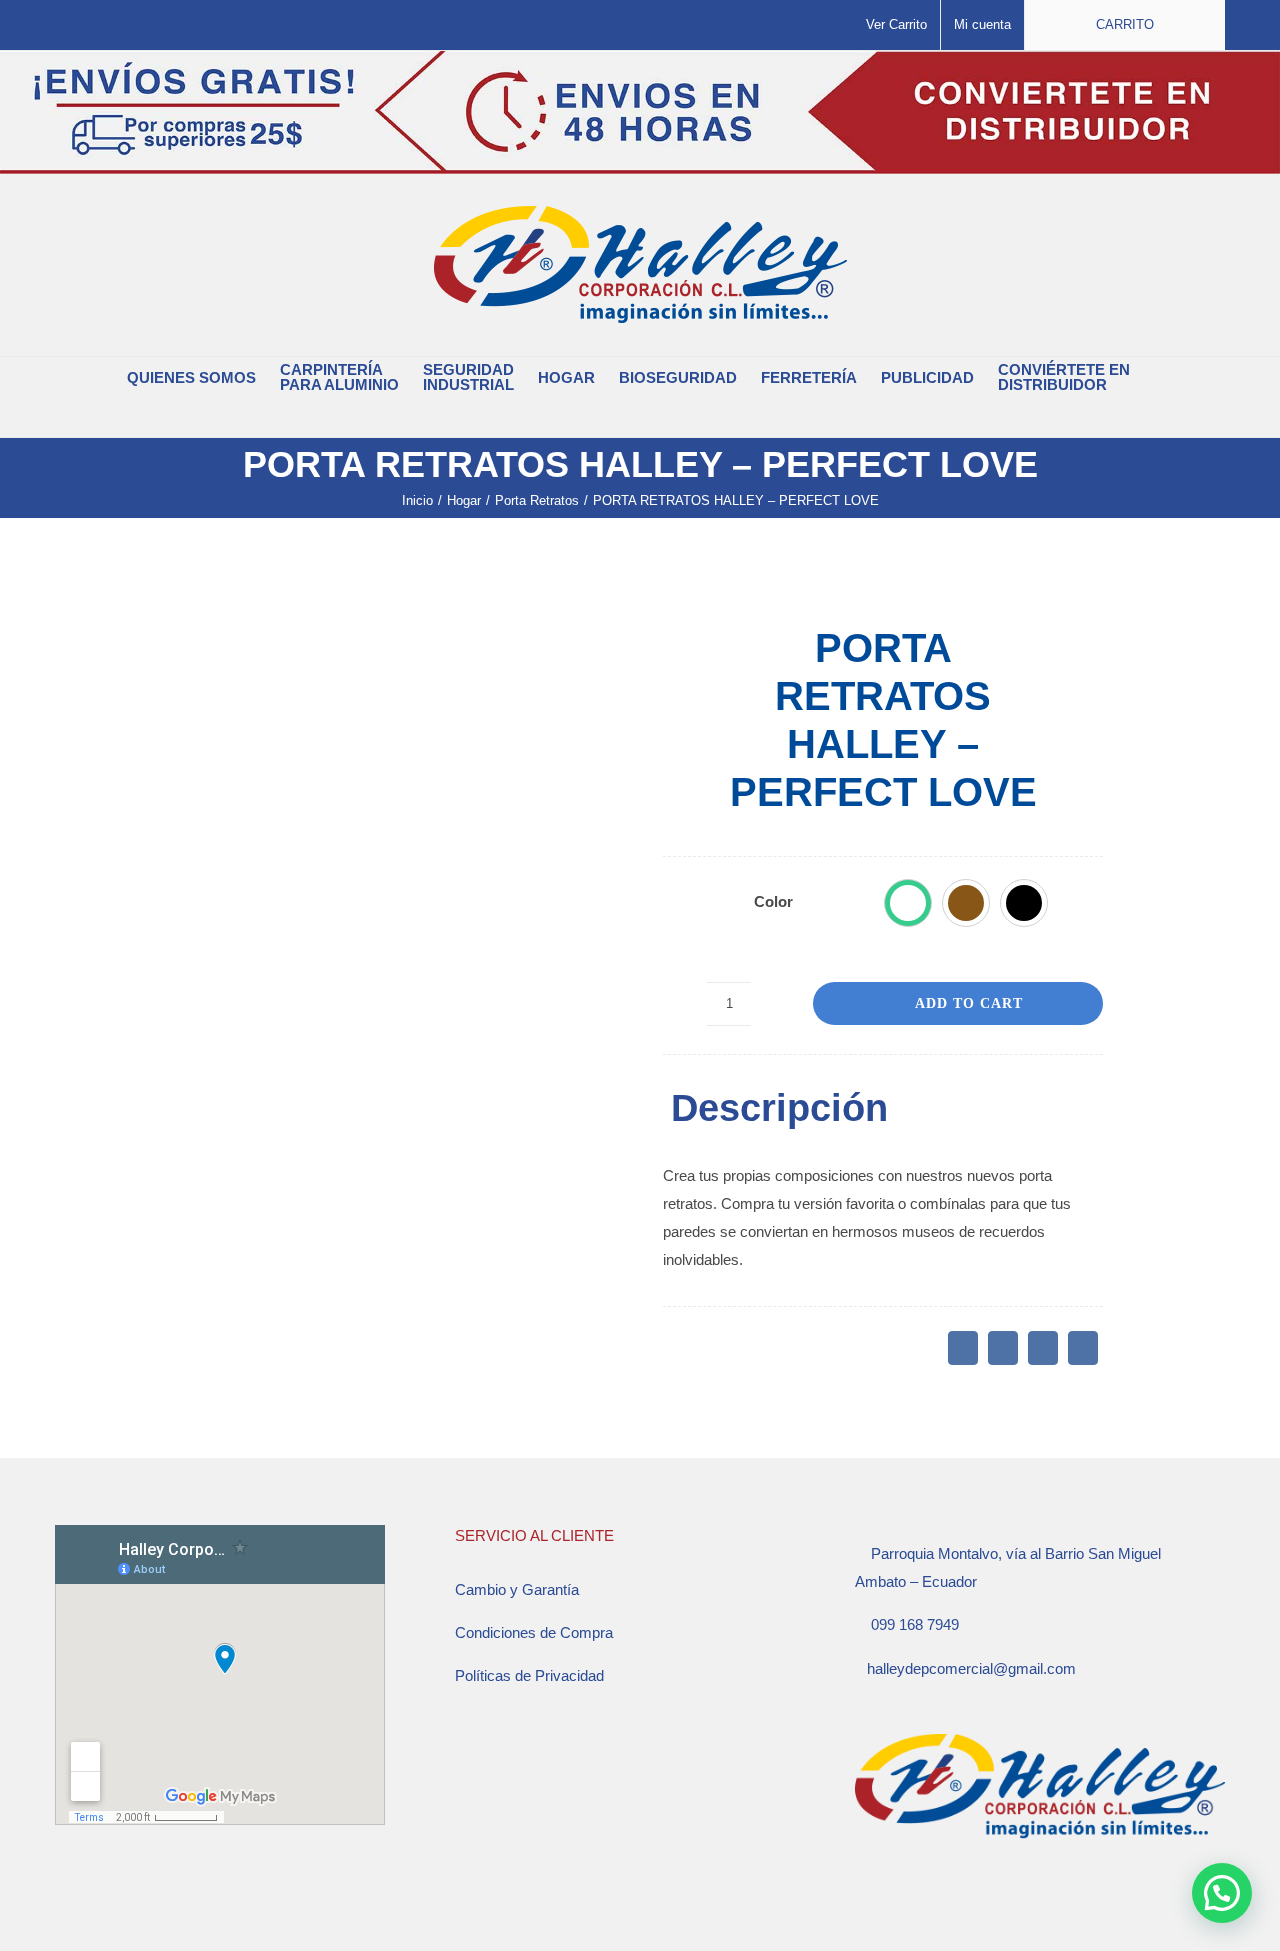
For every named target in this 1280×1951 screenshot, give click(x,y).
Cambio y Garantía (517, 1589)
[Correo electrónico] (1083, 1348)
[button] (628, 417)
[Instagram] (888, 1904)
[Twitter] (1003, 1348)
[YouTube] (915, 1904)
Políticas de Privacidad (529, 1675)
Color (773, 901)
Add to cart (969, 1003)
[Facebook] (963, 1348)
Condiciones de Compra (534, 1632)
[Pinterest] (1043, 1348)
